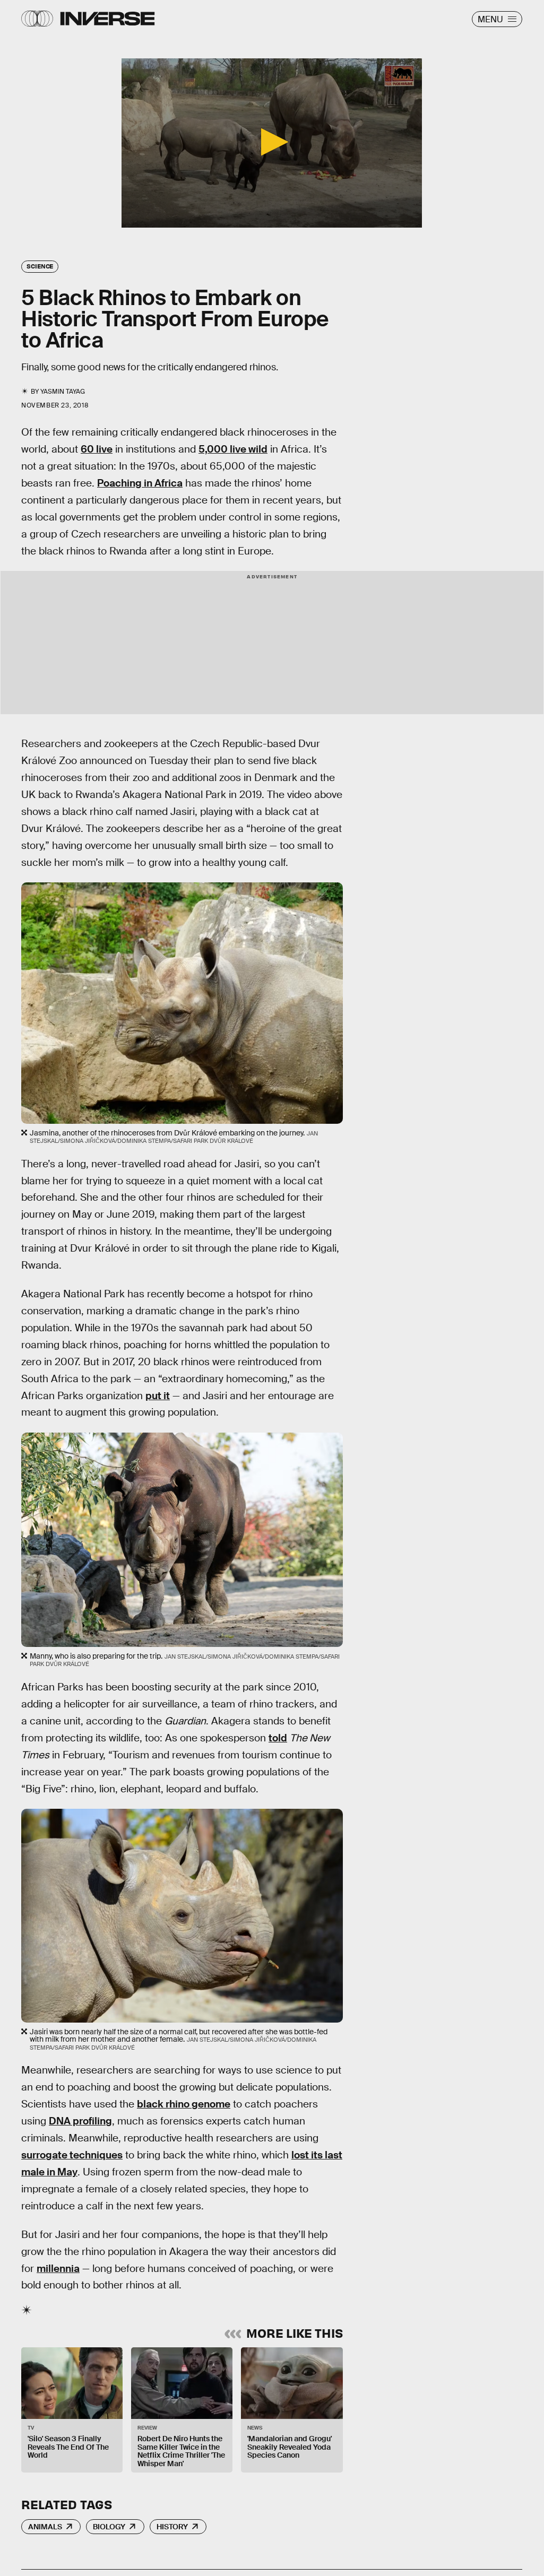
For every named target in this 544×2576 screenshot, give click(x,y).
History (172, 2527)
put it (158, 1396)
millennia (58, 2269)
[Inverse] (107, 19)
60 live (97, 449)
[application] (272, 143)
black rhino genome (184, 2104)
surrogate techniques (72, 2155)
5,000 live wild (233, 449)
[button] (271, 142)
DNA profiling (80, 2121)
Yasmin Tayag (63, 392)
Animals (45, 2527)
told (278, 1738)
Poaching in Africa (140, 483)
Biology (109, 2527)
